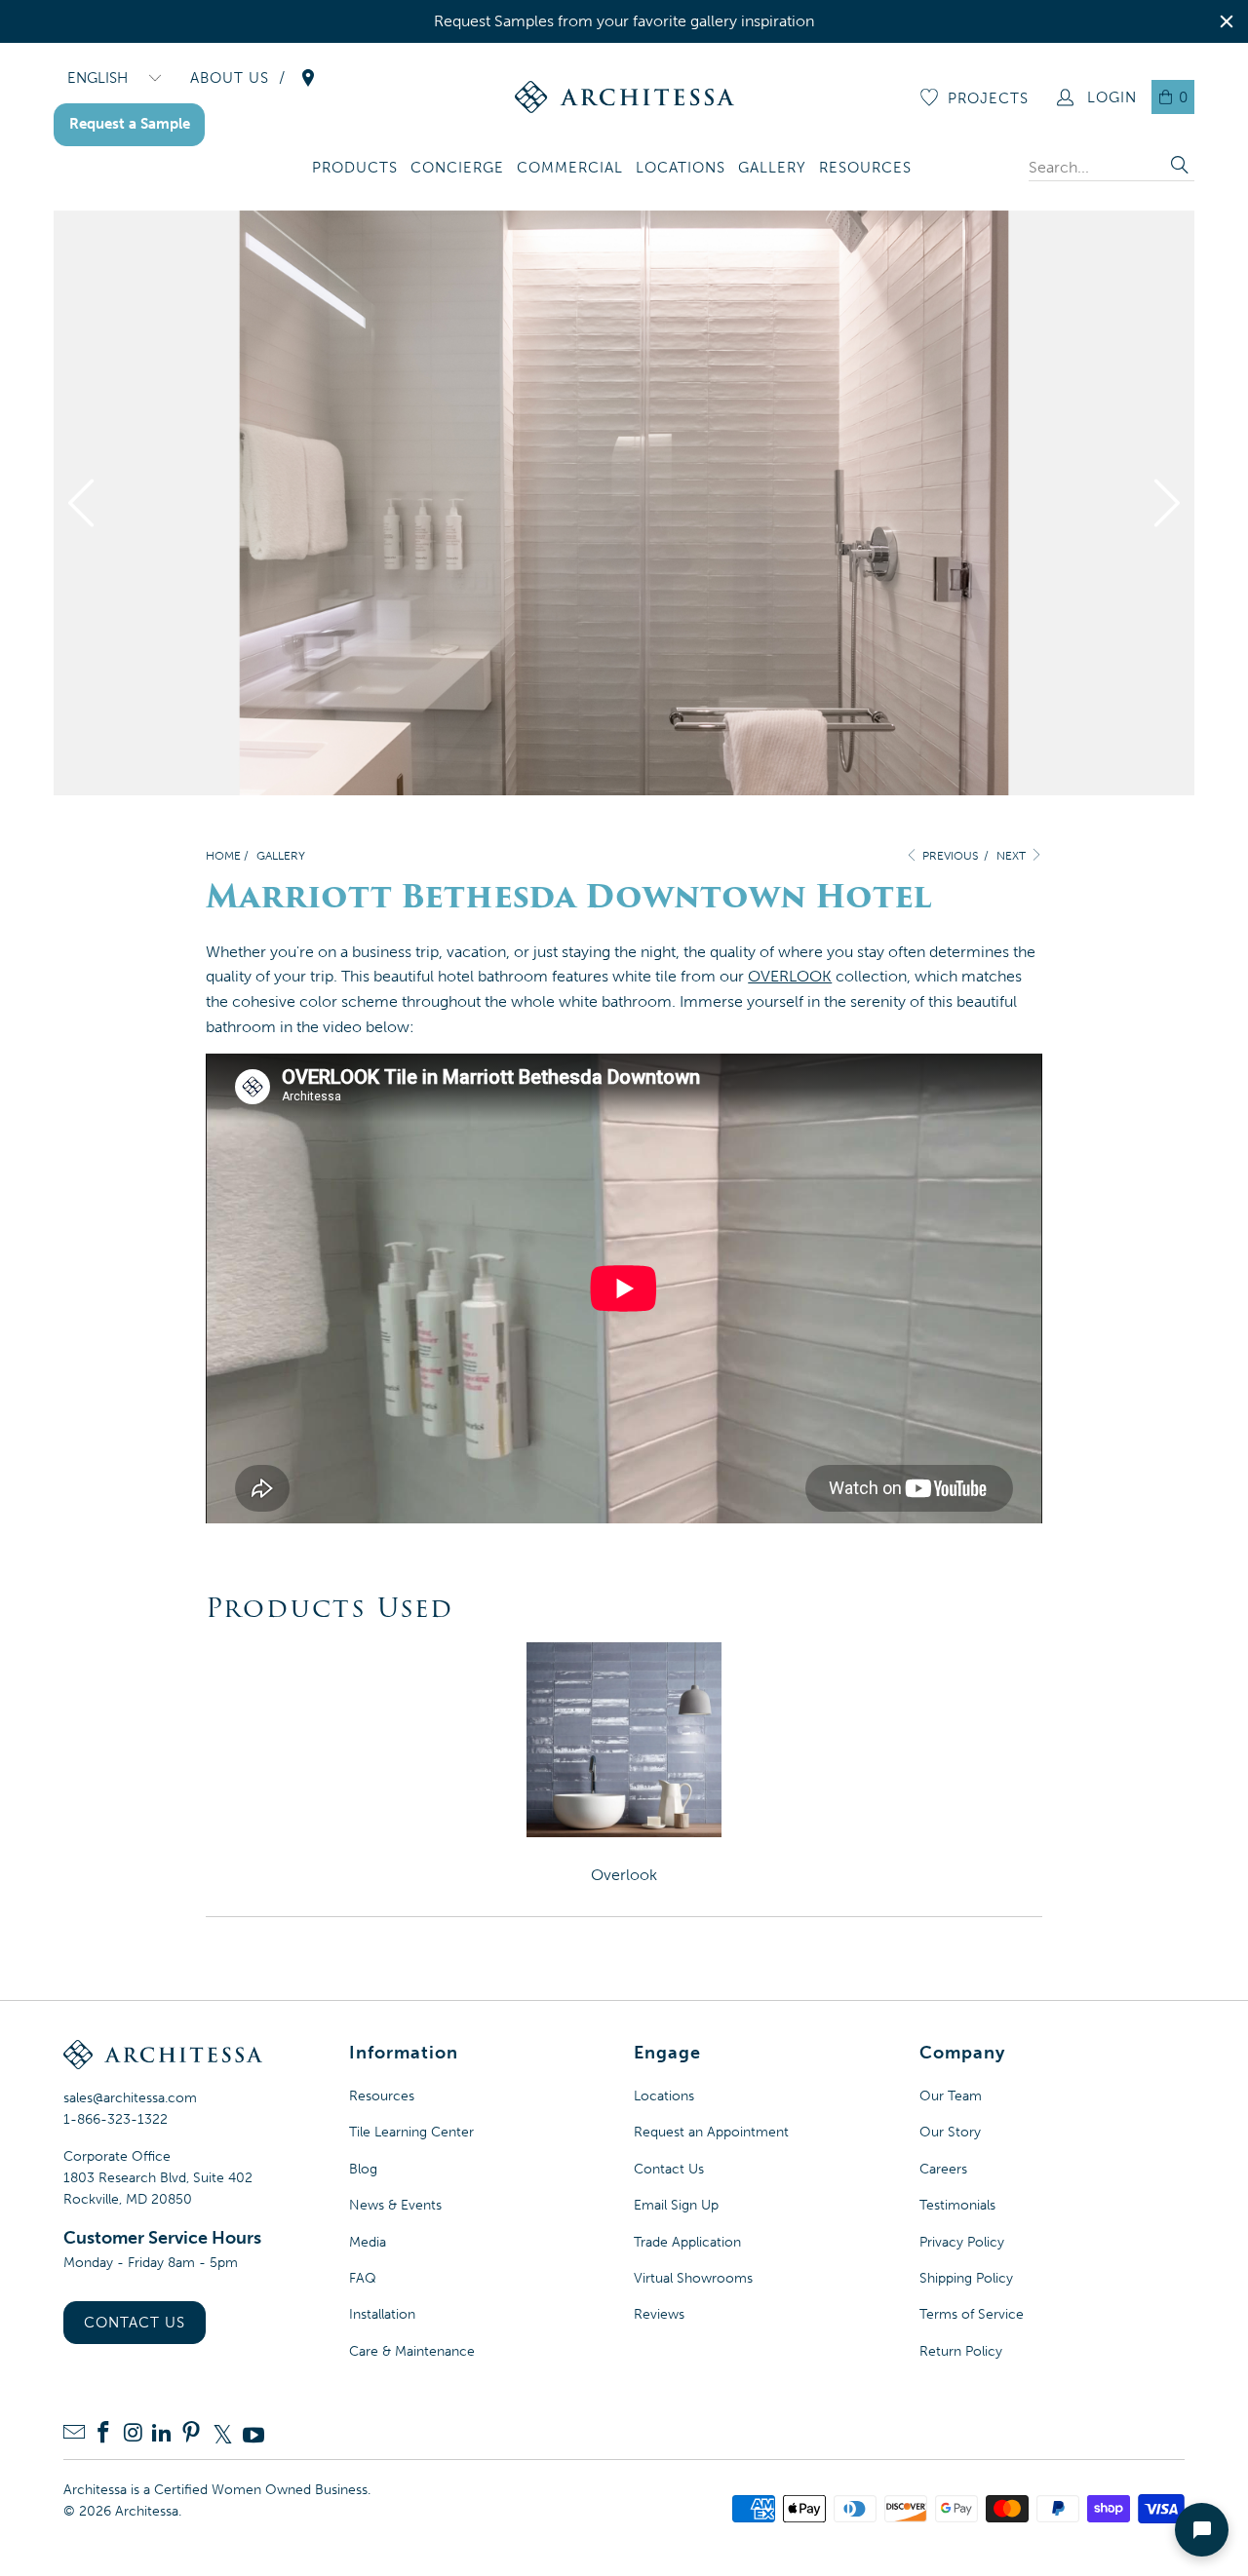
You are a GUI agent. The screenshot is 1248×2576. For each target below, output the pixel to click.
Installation (382, 2314)
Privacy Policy (962, 2242)
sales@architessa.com (130, 2098)
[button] (355, 169)
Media (368, 2242)
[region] (624, 21)
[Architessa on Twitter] (222, 2435)
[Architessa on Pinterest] (191, 2434)
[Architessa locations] (308, 78)
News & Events (395, 2205)
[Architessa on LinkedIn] (162, 2434)
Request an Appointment (711, 2132)
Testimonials (957, 2205)
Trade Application (687, 2242)
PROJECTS (988, 98)
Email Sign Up (676, 2205)
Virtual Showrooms (693, 2278)
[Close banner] (1227, 21)
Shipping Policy (966, 2278)
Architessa (147, 2511)
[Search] (1180, 167)
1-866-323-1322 (116, 2119)
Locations (664, 2096)
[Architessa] (624, 97)
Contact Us (135, 2323)
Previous (949, 856)
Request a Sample (130, 124)
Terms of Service (972, 2314)
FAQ (363, 2278)
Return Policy (961, 2351)
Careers (943, 2169)
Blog (363, 2169)
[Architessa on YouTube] (253, 2435)
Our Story (950, 2132)
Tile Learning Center (411, 2132)
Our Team (951, 2096)
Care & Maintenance (412, 2351)
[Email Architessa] (74, 2434)
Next (1013, 856)
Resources (382, 2096)
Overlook (624, 1875)
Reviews (659, 2314)
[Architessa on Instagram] (133, 2434)
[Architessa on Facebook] (103, 2434)
